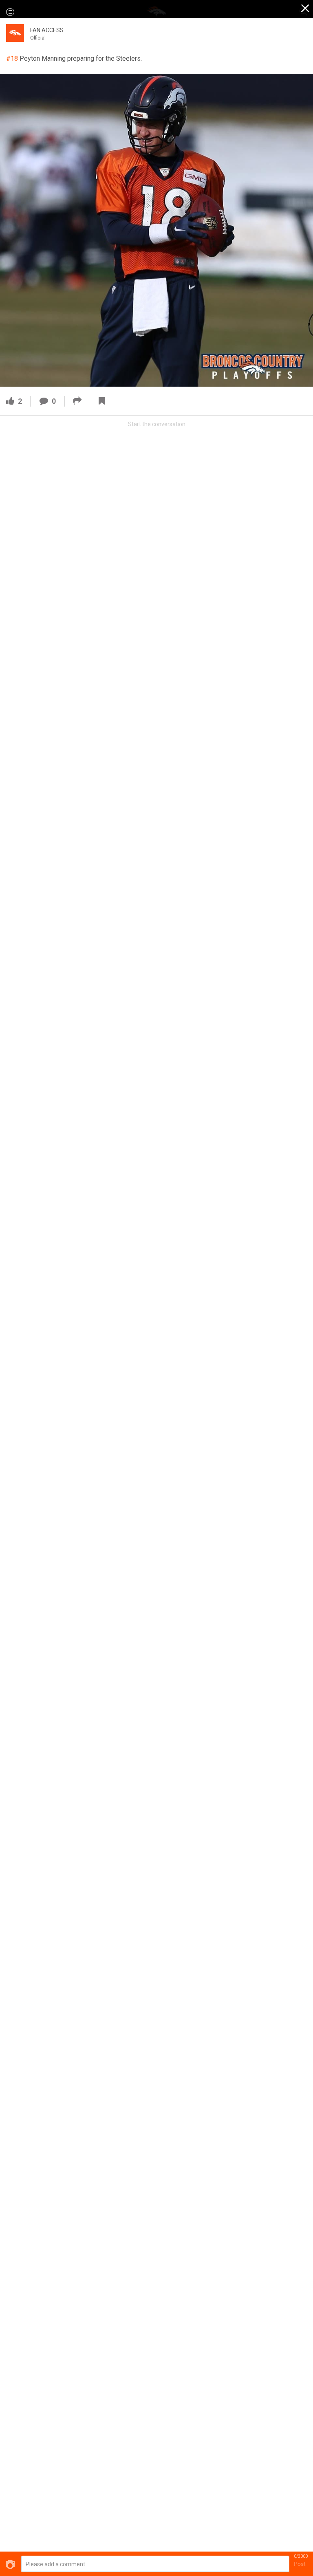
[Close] (306, 9)
